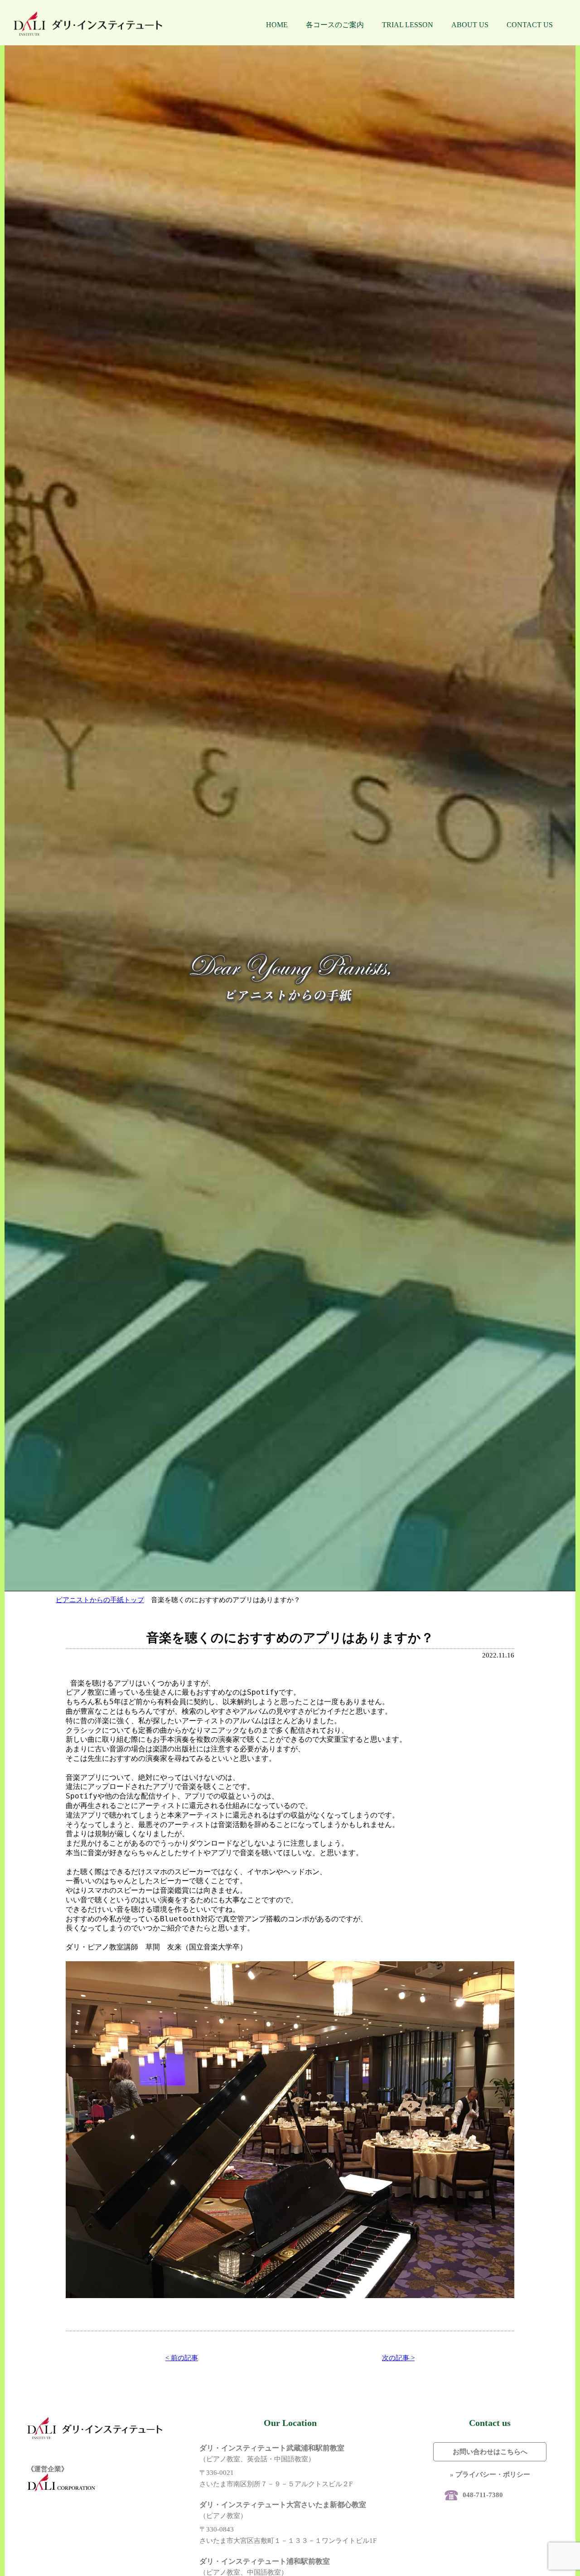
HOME (277, 25)
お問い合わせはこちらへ (490, 2452)
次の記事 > (398, 2358)
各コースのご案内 (335, 25)
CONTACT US (530, 25)
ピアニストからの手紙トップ (100, 1600)
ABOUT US (470, 25)
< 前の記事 (182, 2358)
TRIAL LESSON (408, 25)
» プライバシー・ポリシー (490, 2474)
